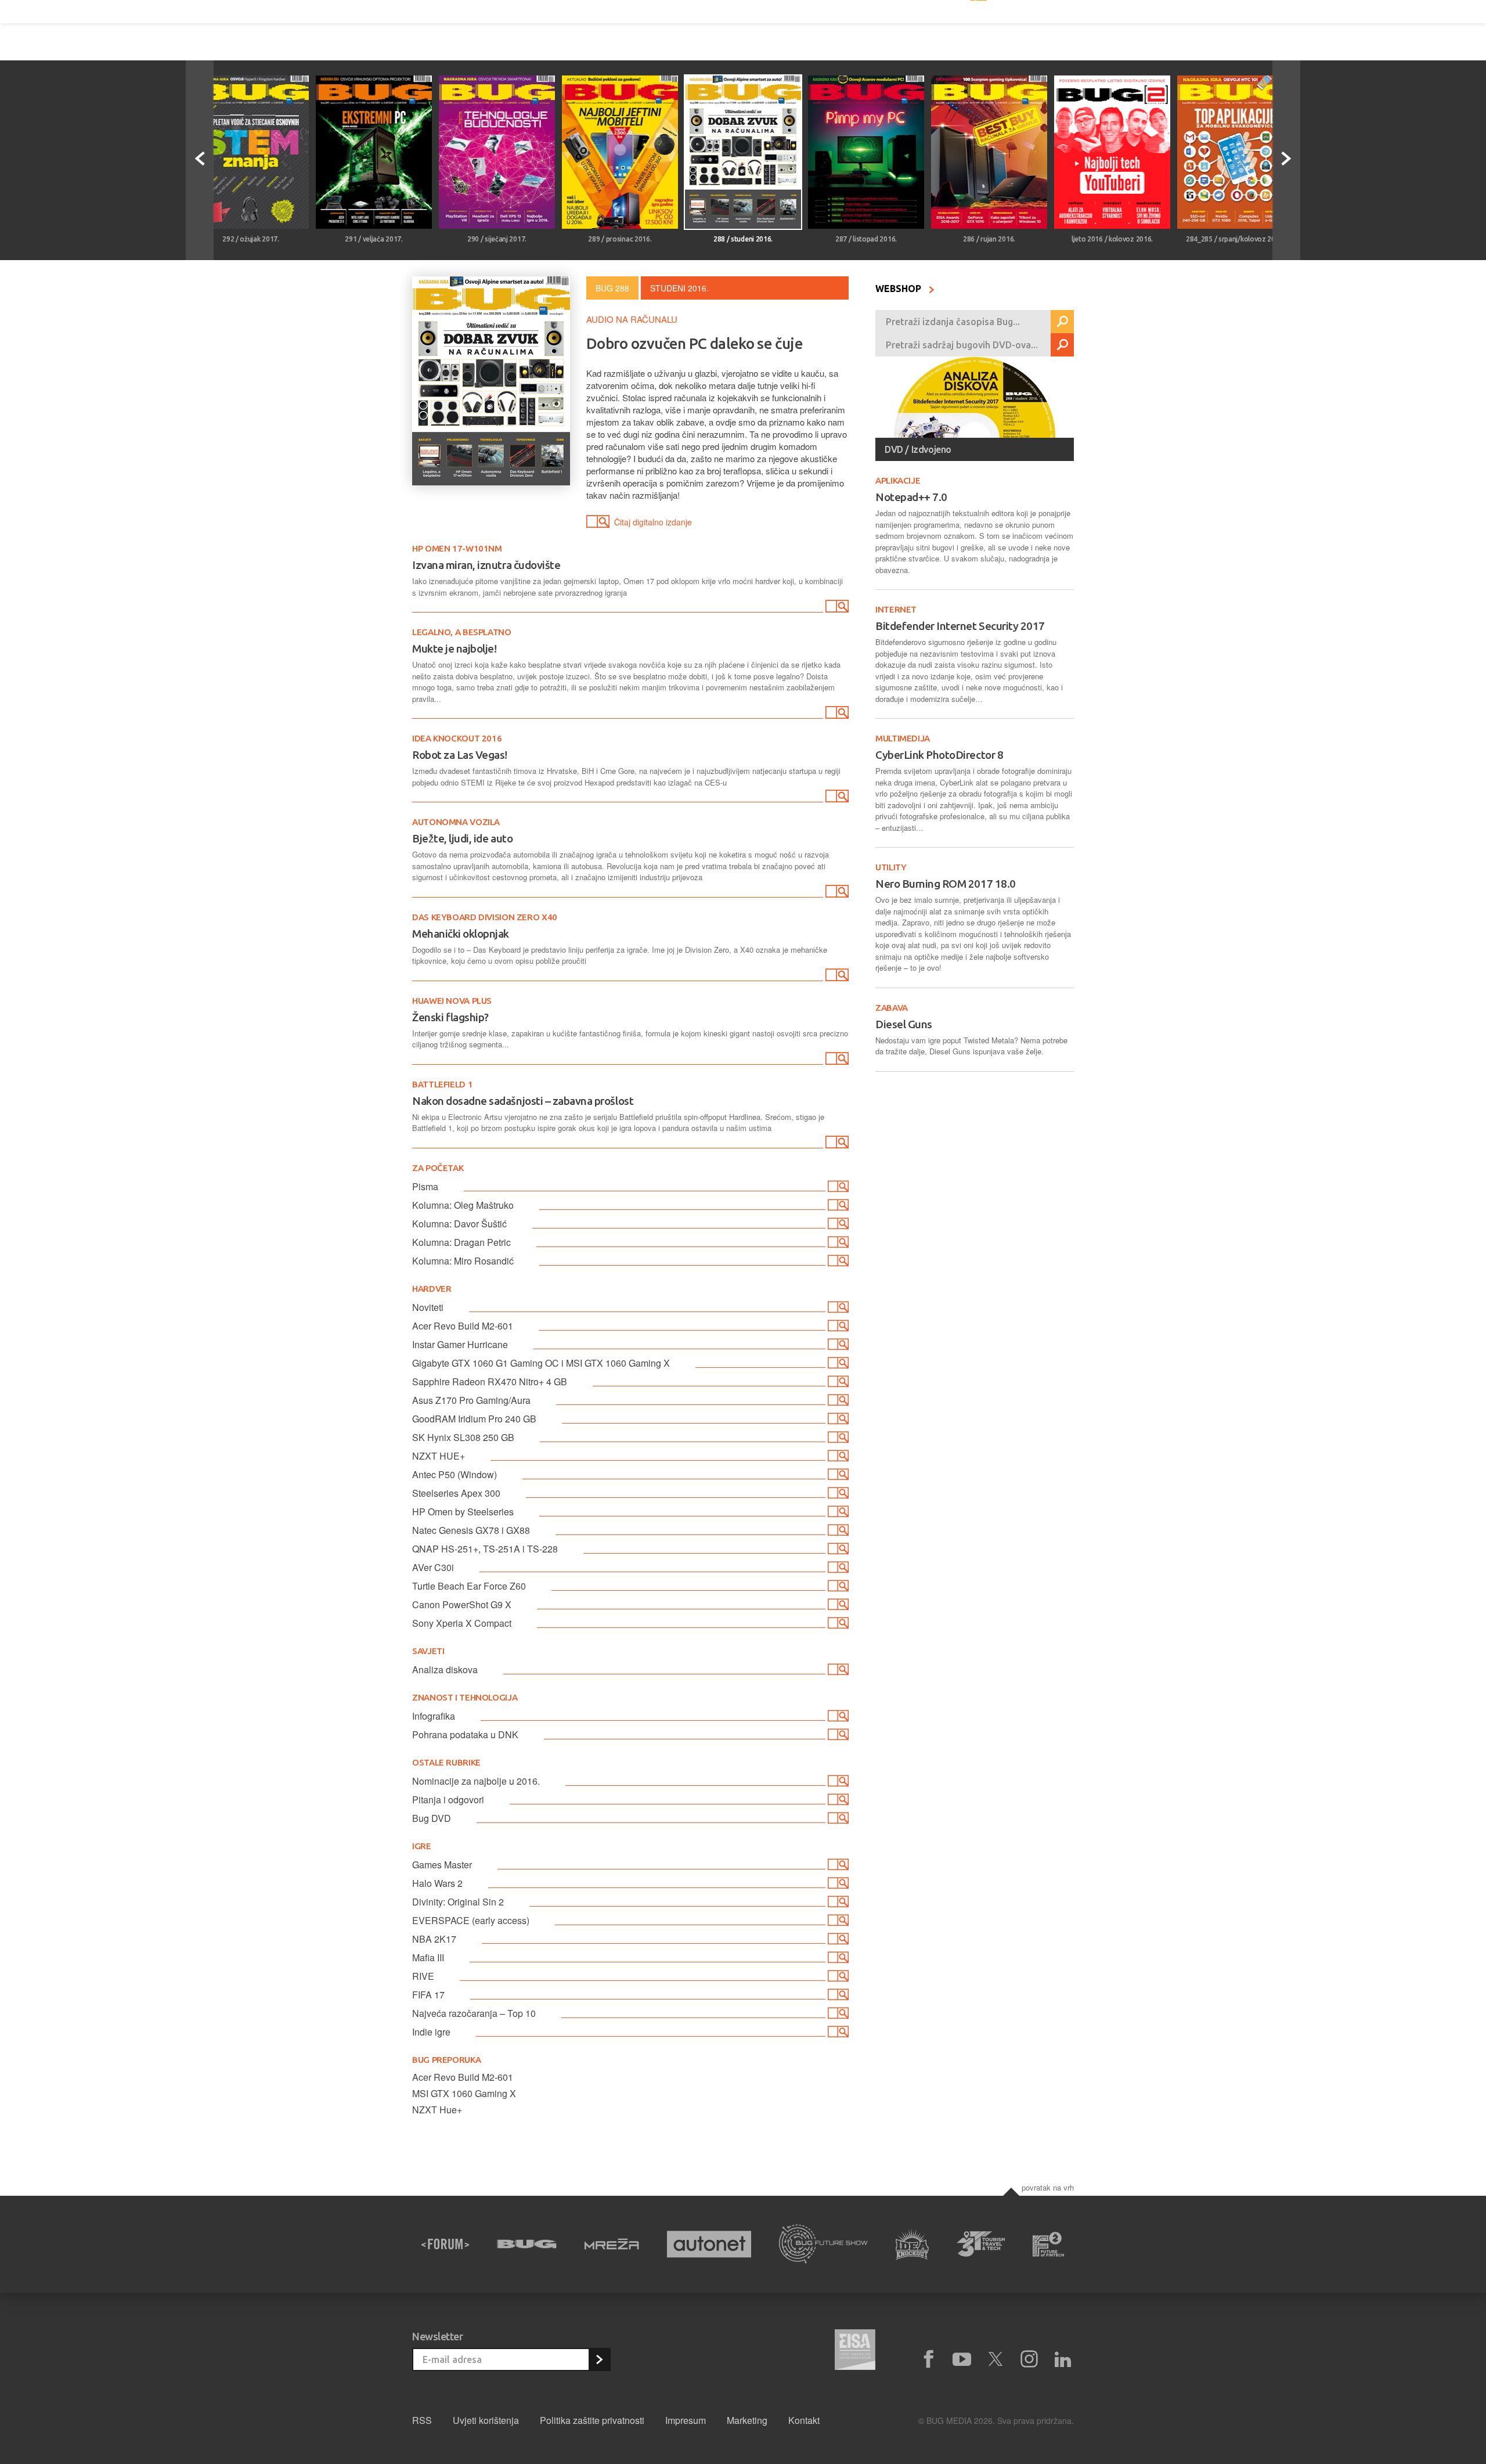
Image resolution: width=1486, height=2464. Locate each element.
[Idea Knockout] (912, 2244)
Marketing (747, 2420)
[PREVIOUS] (200, 160)
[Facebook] (928, 2359)
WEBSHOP (899, 289)
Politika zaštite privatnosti (592, 2420)
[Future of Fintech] (1049, 2244)
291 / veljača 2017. (374, 239)
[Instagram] (1029, 2359)
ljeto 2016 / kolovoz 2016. (1112, 239)
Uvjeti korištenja (486, 2420)
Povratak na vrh (1048, 2187)
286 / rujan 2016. (989, 239)
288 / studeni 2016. (743, 239)
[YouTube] (962, 2359)
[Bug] (527, 2244)
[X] (996, 2359)
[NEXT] (1286, 160)
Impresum (686, 2420)
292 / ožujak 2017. (251, 239)
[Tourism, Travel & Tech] (981, 2244)
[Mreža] (612, 2244)
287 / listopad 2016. (866, 239)
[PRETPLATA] (599, 2359)
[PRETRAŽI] (1062, 322)
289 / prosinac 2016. (620, 239)
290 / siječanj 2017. (497, 239)
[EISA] (855, 2351)
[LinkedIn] (1063, 2359)
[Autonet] (709, 2244)
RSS (422, 2420)
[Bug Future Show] (823, 2244)
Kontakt (804, 2420)
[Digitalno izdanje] (836, 608)
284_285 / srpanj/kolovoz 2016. (1235, 239)
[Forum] (445, 2244)
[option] (251, 160)
